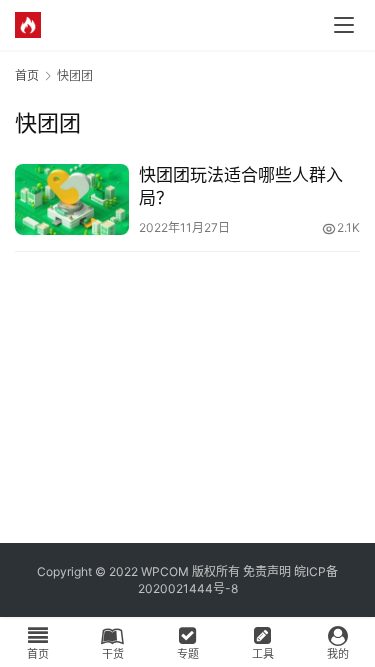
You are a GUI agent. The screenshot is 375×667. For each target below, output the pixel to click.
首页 (27, 75)
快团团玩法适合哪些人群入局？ (241, 186)
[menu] (344, 25)
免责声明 (267, 571)
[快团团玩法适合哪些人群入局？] (72, 199)
